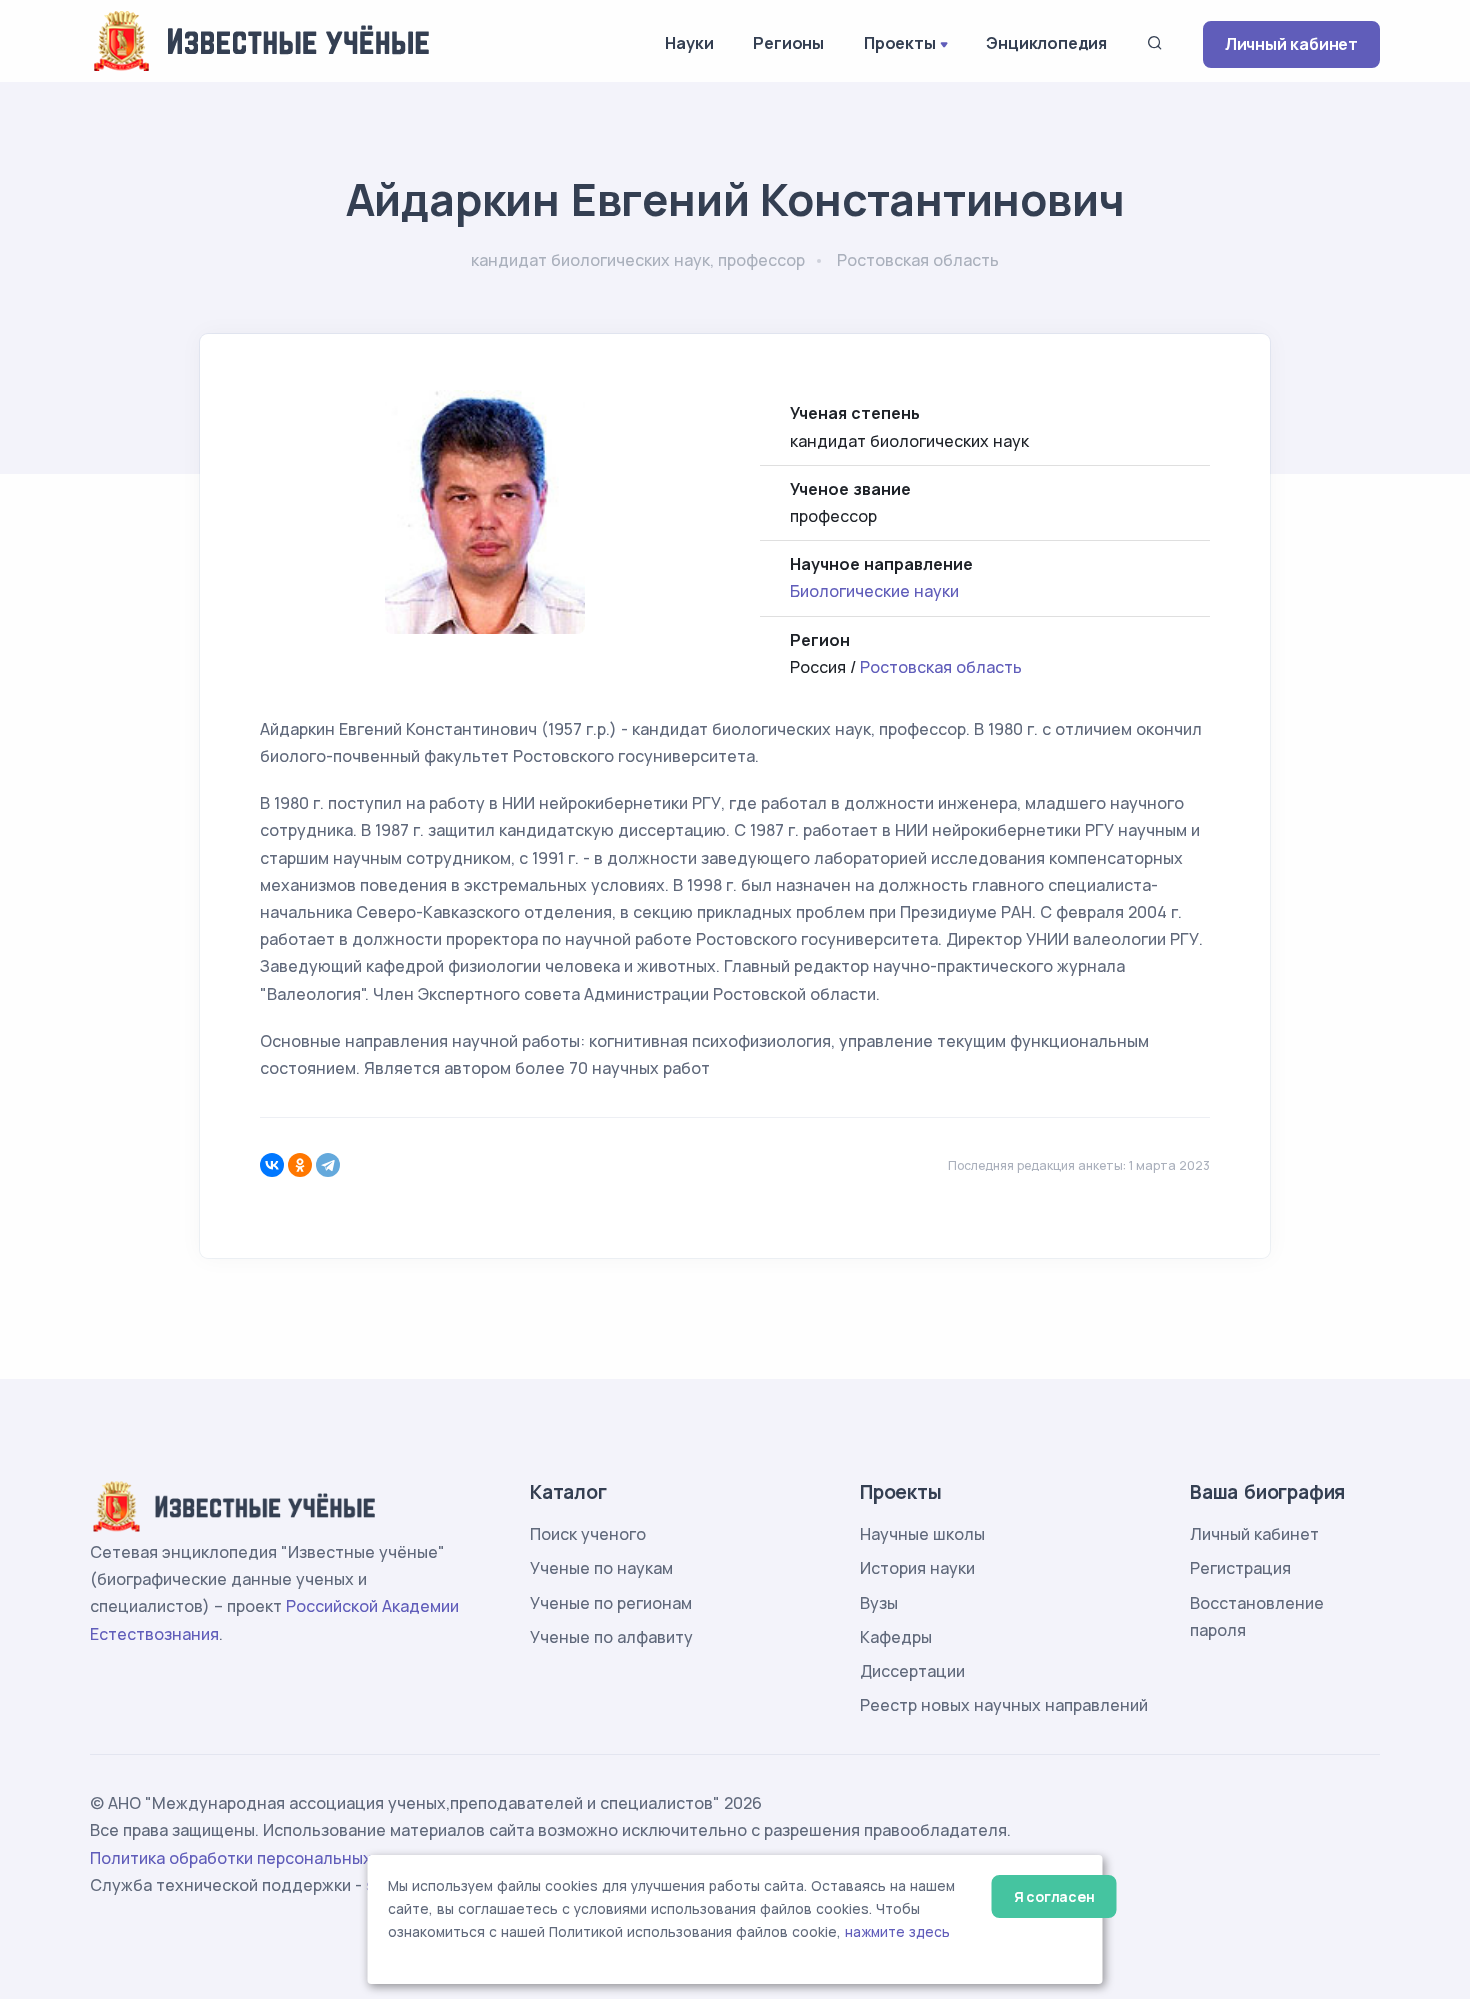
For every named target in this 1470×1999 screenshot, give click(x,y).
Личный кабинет (1291, 44)
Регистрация (1240, 1568)
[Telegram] (328, 1165)
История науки (917, 1568)
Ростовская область (941, 667)
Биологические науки (874, 591)
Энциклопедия (1046, 43)
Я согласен (1054, 1896)
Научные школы (922, 1534)
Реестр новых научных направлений (1004, 1705)
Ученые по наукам (601, 1568)
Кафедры (896, 1637)
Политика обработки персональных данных (263, 1858)
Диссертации (912, 1671)
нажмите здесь (897, 1932)
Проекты (900, 43)
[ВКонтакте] (272, 1165)
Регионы (788, 43)
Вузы (879, 1603)
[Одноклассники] (300, 1165)
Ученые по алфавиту (611, 1637)
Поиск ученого (588, 1534)
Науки (689, 43)
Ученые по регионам (611, 1603)
